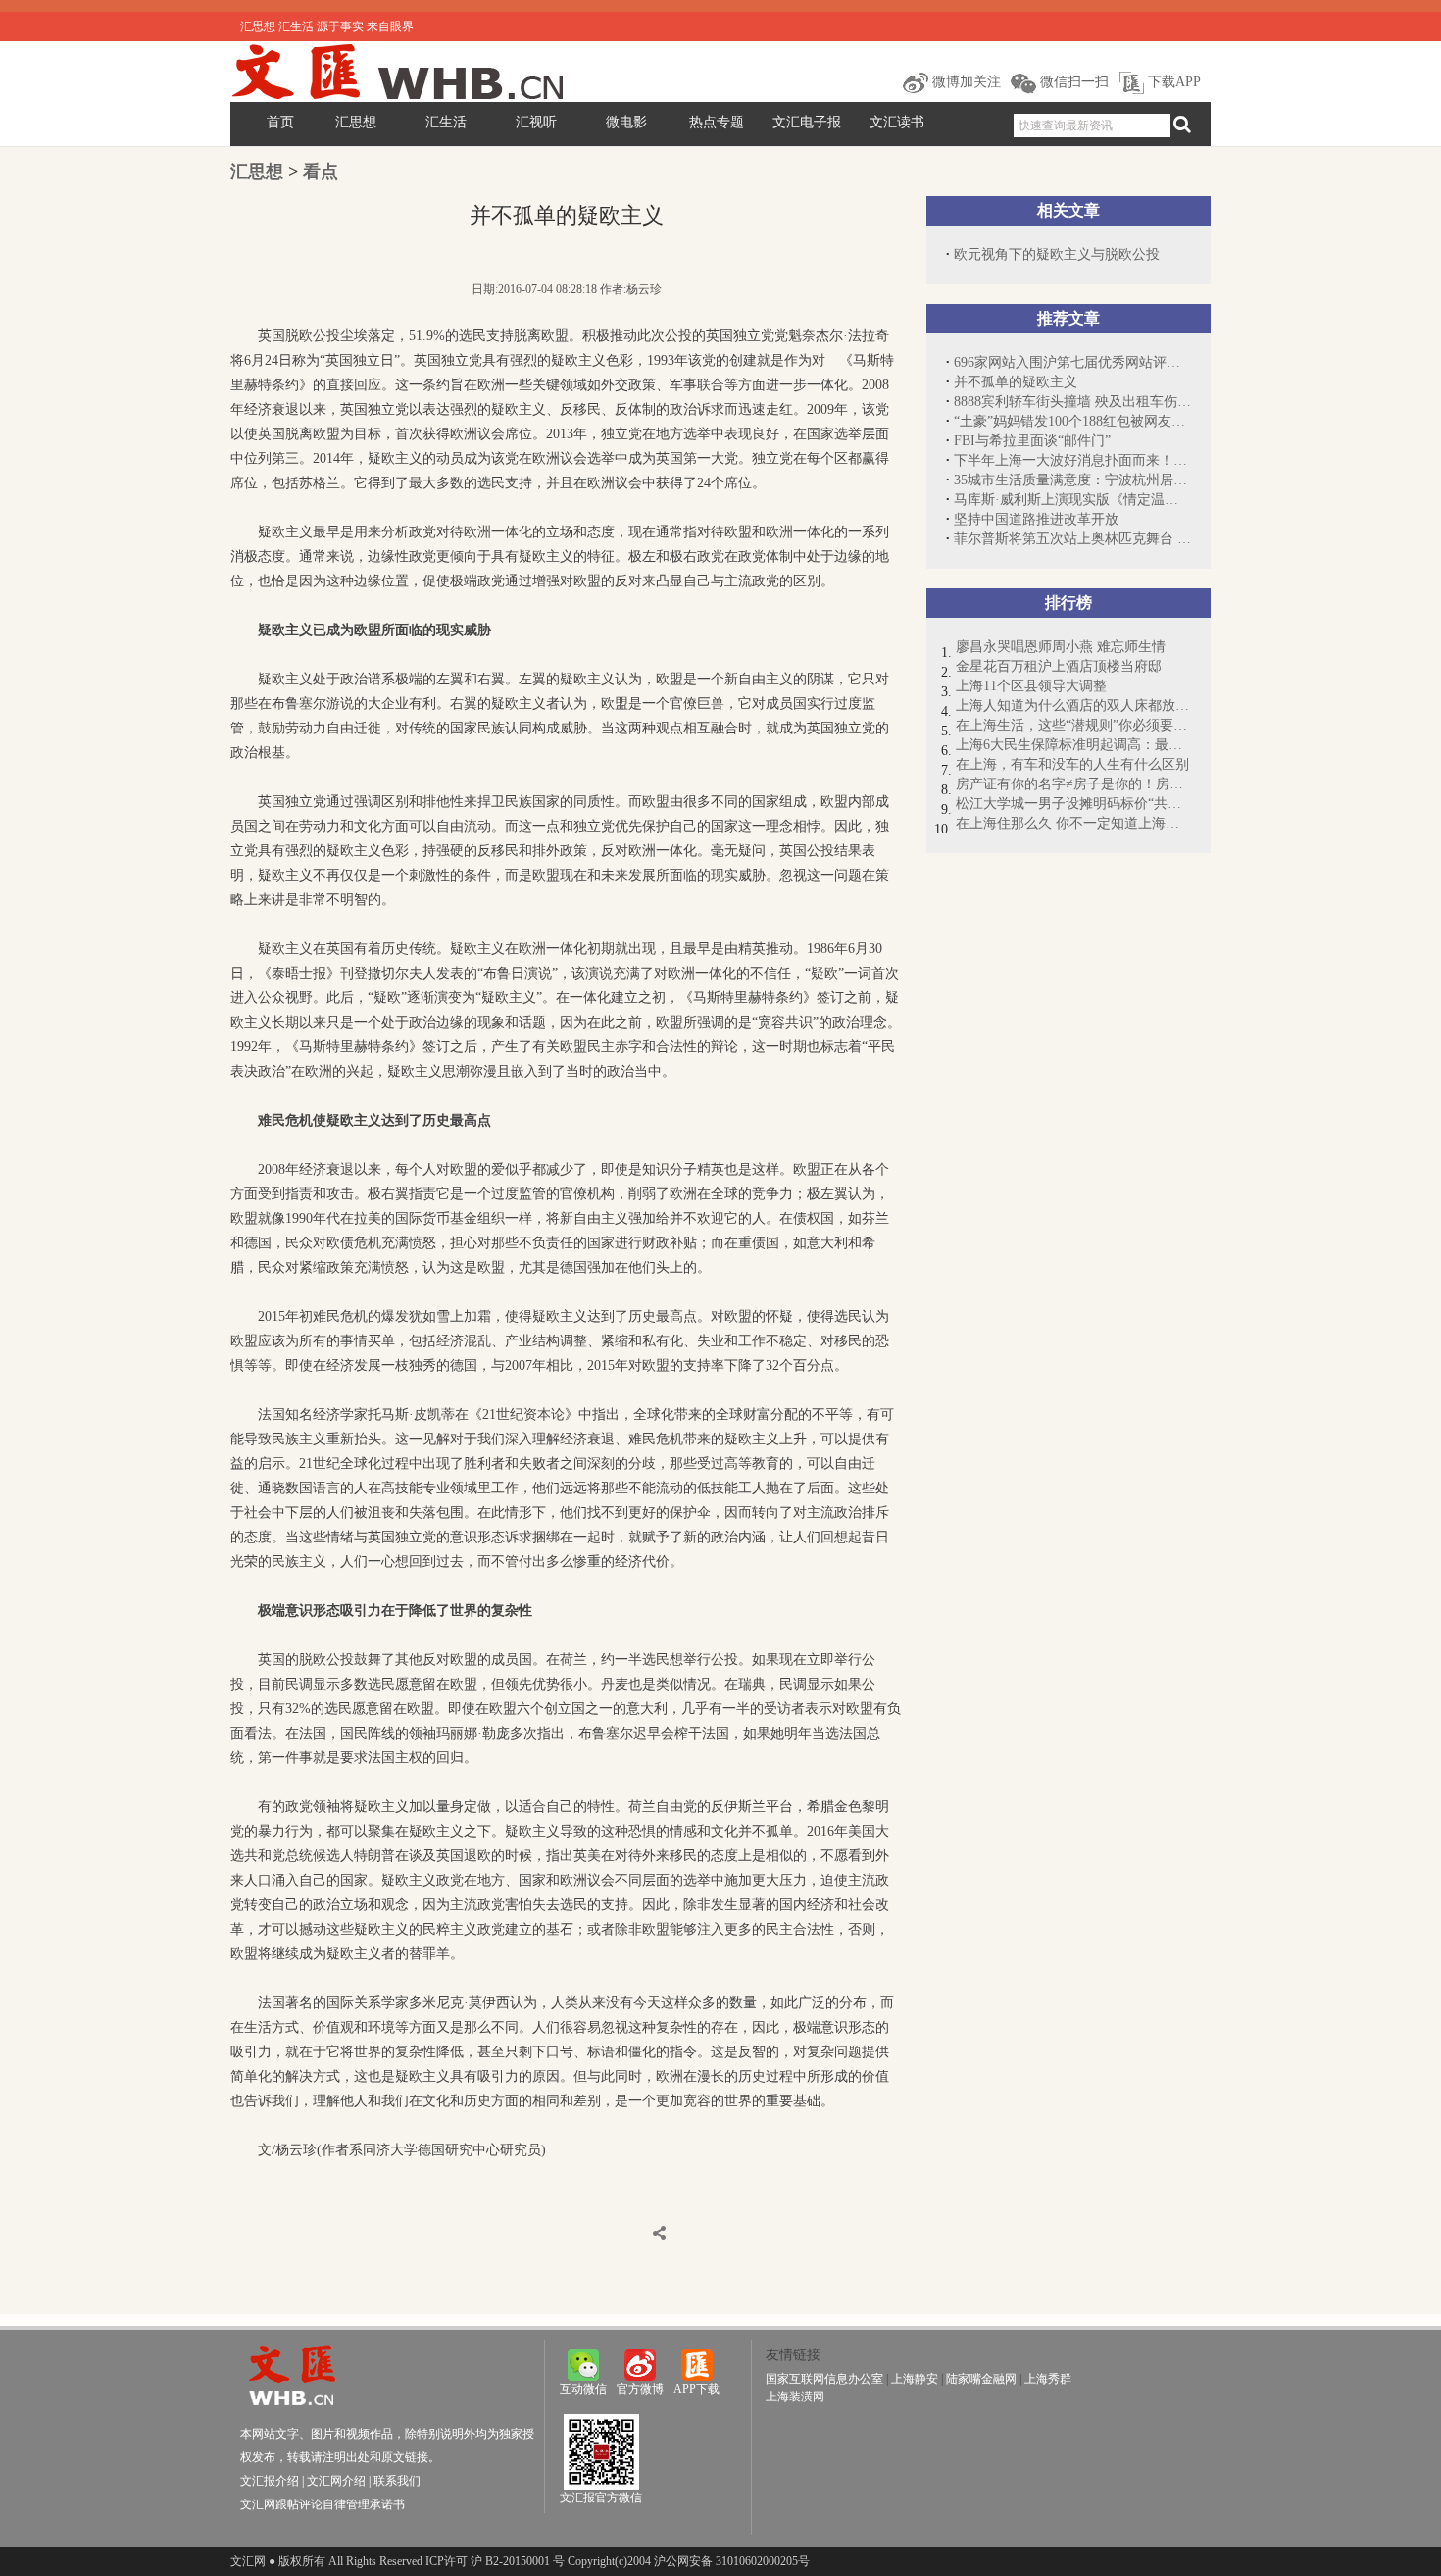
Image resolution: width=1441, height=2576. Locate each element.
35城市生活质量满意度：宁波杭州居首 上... (1072, 480)
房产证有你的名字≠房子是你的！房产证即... (1073, 784)
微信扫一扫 (1072, 82)
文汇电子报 (807, 122)
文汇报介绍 (270, 2481)
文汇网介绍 (336, 2481)
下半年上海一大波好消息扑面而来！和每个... (1072, 460)
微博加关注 (965, 82)
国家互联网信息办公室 (824, 2379)
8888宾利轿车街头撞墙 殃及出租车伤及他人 (1072, 402)
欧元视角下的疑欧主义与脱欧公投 (1057, 254)
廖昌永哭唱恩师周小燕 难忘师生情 (1061, 647)
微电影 (626, 122)
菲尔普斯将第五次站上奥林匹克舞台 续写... (1072, 539)
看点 (321, 172)
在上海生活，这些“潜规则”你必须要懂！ (1073, 725)
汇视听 (536, 122)
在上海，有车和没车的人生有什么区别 (1072, 764)
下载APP (1172, 82)
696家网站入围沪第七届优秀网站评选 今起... (1072, 362)
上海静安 (915, 2379)
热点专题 (717, 122)
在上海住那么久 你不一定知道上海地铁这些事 (1073, 823)
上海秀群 (1048, 2379)
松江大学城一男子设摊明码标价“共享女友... (1073, 804)
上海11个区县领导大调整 (1031, 686)
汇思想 (356, 122)
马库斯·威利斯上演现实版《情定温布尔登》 (1072, 500)
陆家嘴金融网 (981, 2379)
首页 (280, 122)
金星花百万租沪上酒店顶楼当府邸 (1059, 666)
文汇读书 (897, 122)
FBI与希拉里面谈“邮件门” (1032, 441)
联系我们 (397, 2481)
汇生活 (446, 122)
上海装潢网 (795, 2397)
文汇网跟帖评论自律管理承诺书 (323, 2504)
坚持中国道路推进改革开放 (1036, 519)
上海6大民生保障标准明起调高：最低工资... (1073, 745)
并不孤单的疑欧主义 (1016, 382)
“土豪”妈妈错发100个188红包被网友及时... (1072, 421)
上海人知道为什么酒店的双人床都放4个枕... (1073, 706)
